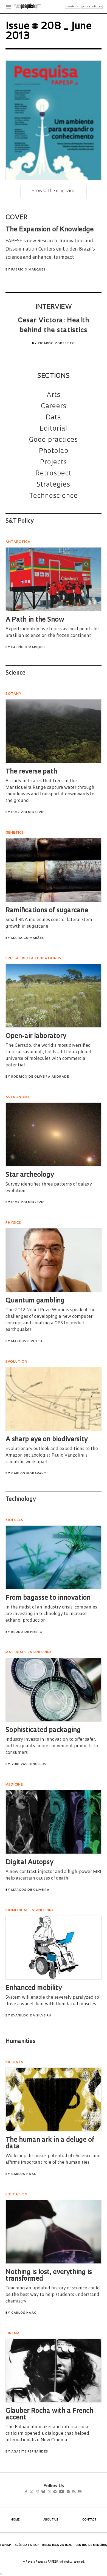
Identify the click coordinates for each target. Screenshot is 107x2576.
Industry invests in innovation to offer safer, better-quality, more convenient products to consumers (52, 1746)
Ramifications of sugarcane (47, 911)
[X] (34, 2492)
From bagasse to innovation (48, 1598)
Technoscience (54, 496)
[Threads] (57, 2492)
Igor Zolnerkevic (28, 812)
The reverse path (31, 772)
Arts (54, 395)
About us (51, 2520)
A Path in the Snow (35, 620)
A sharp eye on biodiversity (47, 1440)
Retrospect (54, 474)
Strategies (54, 485)
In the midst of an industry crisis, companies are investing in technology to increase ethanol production (51, 1614)
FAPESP (6, 2545)
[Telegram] (65, 2492)
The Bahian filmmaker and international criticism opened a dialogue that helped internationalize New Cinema (48, 2434)
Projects (54, 463)
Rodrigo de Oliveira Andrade (40, 1077)
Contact (89, 2520)
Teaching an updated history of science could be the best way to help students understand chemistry (53, 2295)
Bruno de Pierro (27, 1632)
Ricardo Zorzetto (56, 344)
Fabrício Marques (28, 270)
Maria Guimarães (28, 938)
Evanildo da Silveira (31, 2016)
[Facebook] (28, 2492)
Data (54, 418)
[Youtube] (74, 2492)
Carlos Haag (24, 2174)
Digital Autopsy (29, 1863)
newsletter (73, 7)
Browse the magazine (54, 191)
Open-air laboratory (36, 1036)
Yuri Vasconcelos (29, 1764)
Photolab (54, 451)
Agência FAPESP (27, 2545)
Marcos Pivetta (27, 1341)
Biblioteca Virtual (57, 2545)
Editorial (54, 429)
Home (15, 2520)
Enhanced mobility (34, 1988)
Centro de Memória (91, 2545)
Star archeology (30, 1175)
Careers (54, 407)
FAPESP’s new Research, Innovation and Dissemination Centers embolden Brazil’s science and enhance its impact (50, 249)
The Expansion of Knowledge (50, 230)
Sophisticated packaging (43, 1730)
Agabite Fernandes (30, 2452)
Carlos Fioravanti (29, 1474)
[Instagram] (41, 2492)
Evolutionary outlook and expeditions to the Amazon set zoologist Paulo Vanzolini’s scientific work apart (52, 1455)
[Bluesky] (49, 2492)
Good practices (54, 440)
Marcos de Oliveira (30, 1890)
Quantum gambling (35, 1301)
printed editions (92, 7)
